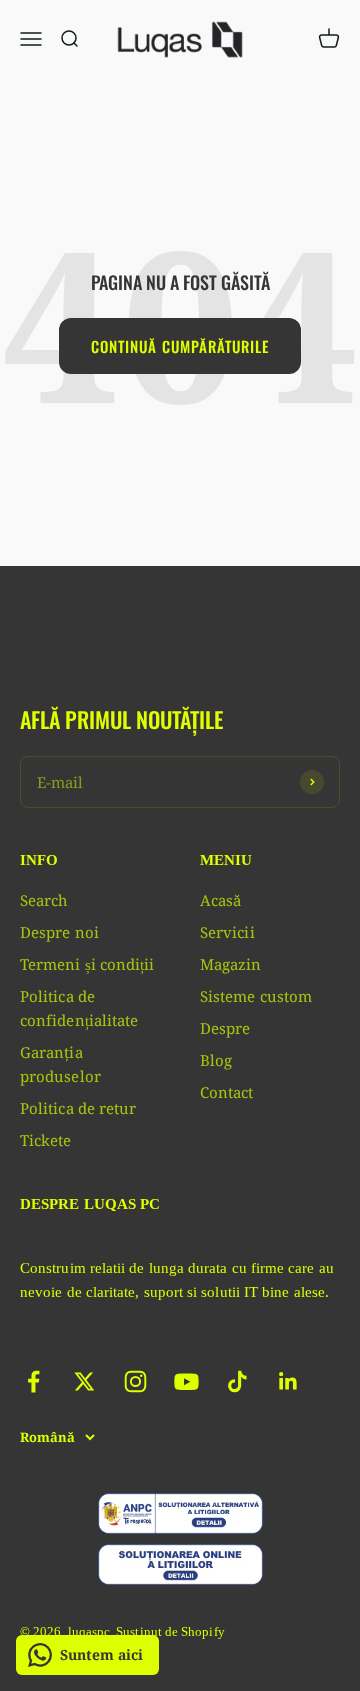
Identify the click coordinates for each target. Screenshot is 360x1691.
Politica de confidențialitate (79, 1008)
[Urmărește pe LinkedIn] (288, 1381)
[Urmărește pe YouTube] (186, 1381)
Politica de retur (78, 1108)
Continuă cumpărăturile (180, 346)
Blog (216, 1060)
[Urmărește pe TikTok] (237, 1381)
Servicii (227, 932)
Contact (227, 1092)
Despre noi (59, 932)
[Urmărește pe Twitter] (84, 1381)
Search (44, 900)
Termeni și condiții (87, 964)
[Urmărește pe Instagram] (135, 1381)
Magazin (231, 964)
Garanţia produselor (60, 1064)
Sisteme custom (256, 996)
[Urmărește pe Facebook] (33, 1381)
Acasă (220, 900)
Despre (225, 1028)
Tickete (46, 1140)
